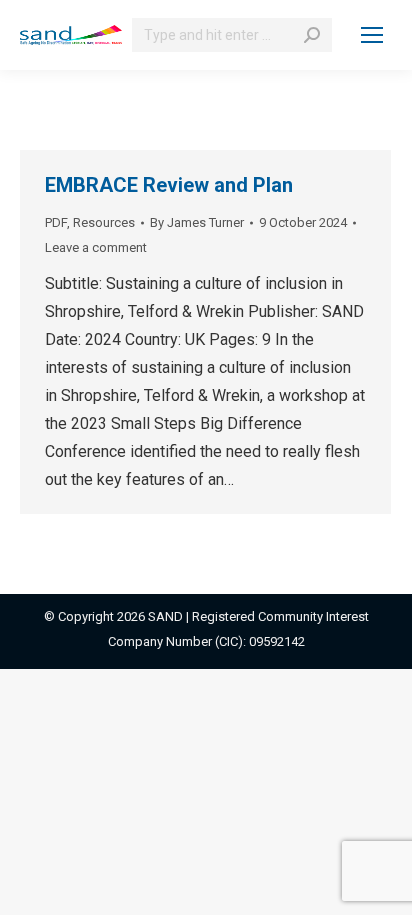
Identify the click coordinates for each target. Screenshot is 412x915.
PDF (56, 222)
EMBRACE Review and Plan (169, 185)
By (197, 222)
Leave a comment (96, 247)
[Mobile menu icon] (372, 35)
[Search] (312, 35)
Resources (104, 222)
